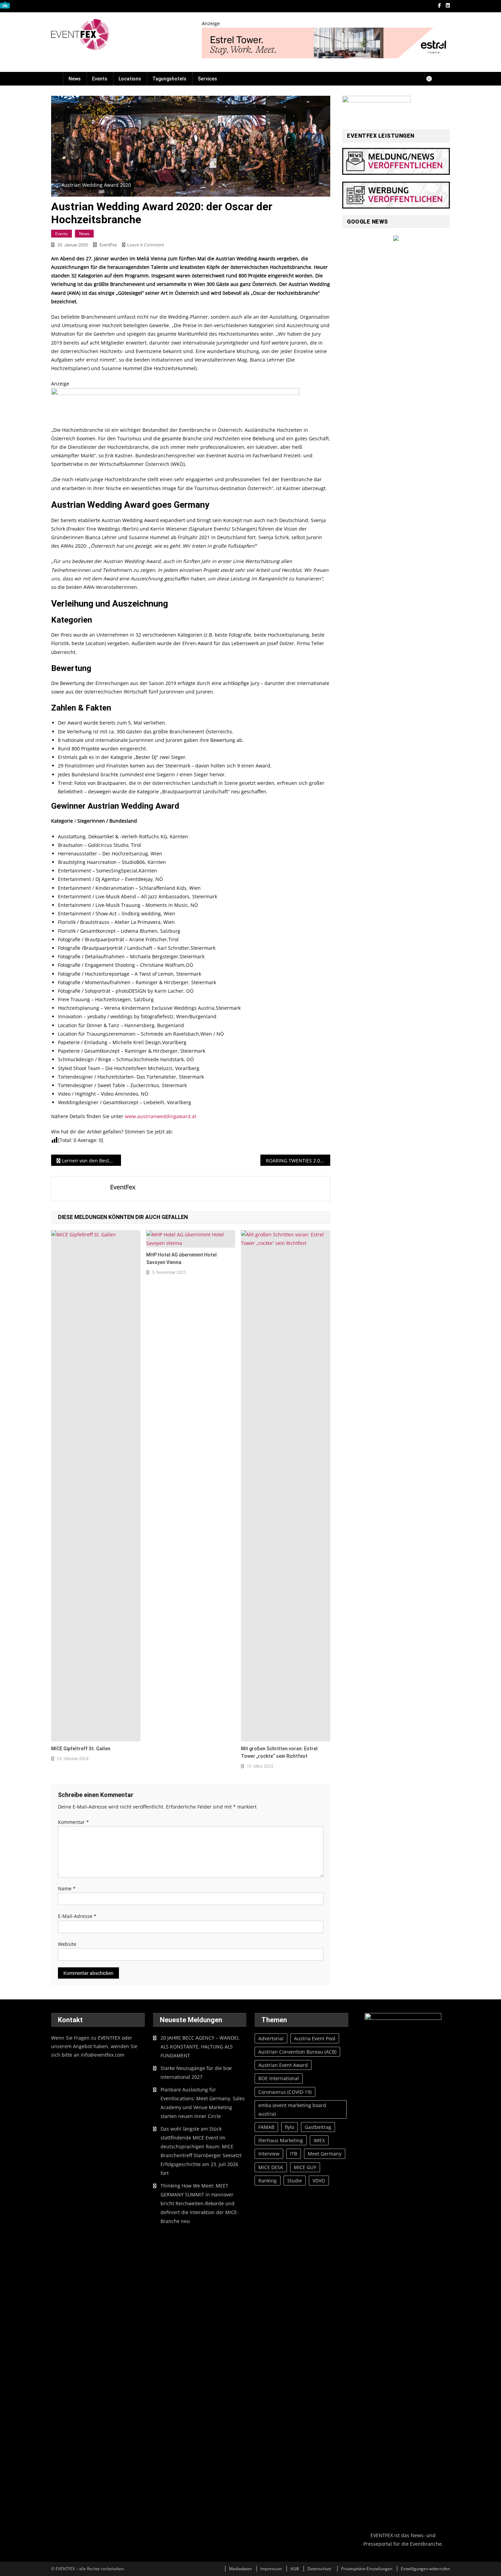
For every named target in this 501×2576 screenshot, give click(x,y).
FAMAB (266, 2127)
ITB (294, 2154)
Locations (130, 79)
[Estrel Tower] (326, 42)
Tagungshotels (169, 79)
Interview (269, 2154)
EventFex (108, 245)
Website (67, 1944)
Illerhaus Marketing (281, 2140)
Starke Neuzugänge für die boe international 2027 (196, 2072)
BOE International (279, 2078)
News (75, 79)
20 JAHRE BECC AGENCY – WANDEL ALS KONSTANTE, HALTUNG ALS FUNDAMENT (200, 2047)
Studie (295, 2181)
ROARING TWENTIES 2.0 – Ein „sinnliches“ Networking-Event (298, 1161)
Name (67, 1888)
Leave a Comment (146, 245)
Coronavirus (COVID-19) (285, 2092)
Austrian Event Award (283, 2065)
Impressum (271, 2569)
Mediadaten (240, 2569)
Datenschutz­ (319, 2569)
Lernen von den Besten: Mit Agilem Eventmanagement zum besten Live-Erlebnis (92, 1161)
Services (207, 79)
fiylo (290, 2127)
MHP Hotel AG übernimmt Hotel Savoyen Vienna (181, 1259)
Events (100, 79)
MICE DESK (271, 2167)
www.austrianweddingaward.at (161, 1116)
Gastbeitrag (318, 2127)
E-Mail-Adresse (77, 1916)
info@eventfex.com (103, 2055)
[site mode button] (432, 79)
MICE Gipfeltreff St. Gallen (81, 1749)
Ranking (268, 2181)
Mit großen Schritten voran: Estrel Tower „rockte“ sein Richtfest (279, 1752)
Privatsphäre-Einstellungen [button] (367, 2569)
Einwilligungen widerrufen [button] (425, 2569)
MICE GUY (305, 2167)
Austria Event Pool (315, 2038)
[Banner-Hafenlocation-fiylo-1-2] (175, 403)
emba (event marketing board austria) (292, 2109)
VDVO (319, 2181)
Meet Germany (325, 2154)
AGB (295, 2569)
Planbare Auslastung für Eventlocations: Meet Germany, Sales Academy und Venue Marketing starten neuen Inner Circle (203, 2103)
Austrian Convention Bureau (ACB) (297, 2052)
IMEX (319, 2140)
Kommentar (73, 1822)
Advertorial (271, 2038)
